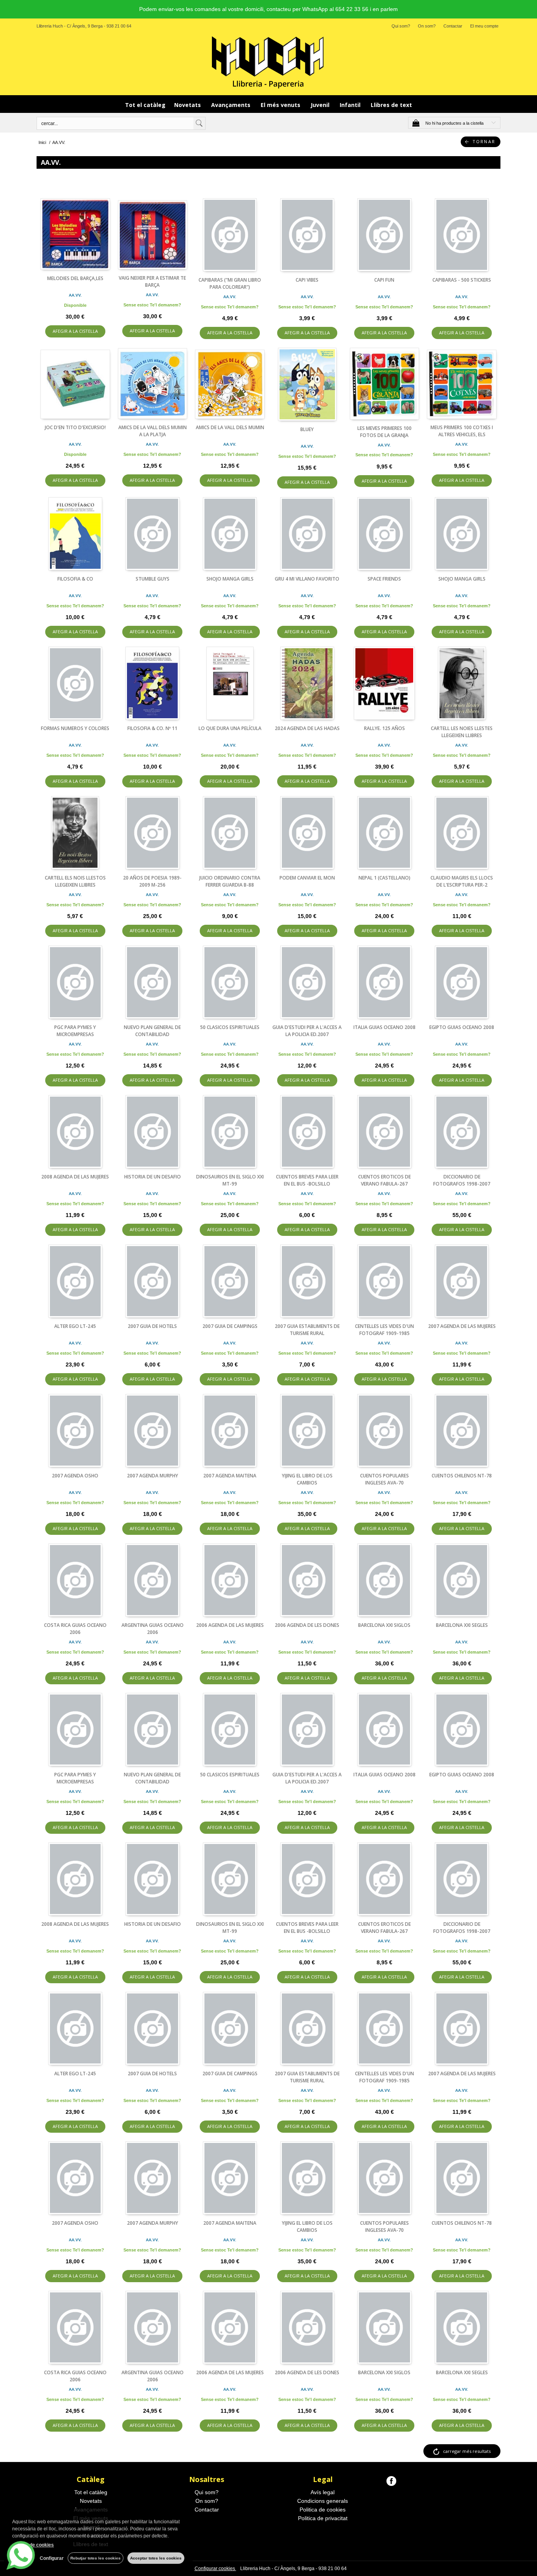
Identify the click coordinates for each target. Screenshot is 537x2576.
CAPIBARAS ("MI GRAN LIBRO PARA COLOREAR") (230, 283)
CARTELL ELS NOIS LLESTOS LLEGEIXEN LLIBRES (75, 881)
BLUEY (307, 429)
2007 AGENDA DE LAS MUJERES (462, 1326)
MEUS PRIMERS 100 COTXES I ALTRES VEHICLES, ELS (462, 431)
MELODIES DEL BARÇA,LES (75, 278)
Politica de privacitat (323, 2518)
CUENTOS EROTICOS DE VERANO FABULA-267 (384, 1180)
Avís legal (323, 2492)
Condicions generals (323, 2501)
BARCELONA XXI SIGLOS (384, 1625)
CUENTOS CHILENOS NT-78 (462, 1476)
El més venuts (281, 105)
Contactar (453, 26)
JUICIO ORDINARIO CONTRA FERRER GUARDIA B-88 (230, 881)
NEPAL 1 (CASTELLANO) (384, 878)
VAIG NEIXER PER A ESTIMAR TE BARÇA (152, 281)
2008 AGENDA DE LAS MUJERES (75, 1177)
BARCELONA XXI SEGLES (462, 1625)
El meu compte (484, 26)
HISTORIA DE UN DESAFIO (153, 1177)
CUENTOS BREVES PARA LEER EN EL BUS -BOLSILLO (307, 1180)
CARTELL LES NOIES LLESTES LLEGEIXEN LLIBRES (462, 732)
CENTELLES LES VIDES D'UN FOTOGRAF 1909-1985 (384, 1330)
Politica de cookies (323, 2510)
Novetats (188, 105)
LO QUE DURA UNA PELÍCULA (230, 728)
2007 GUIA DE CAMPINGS (230, 1326)
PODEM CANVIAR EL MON (307, 878)
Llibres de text (391, 105)
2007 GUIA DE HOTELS (152, 1326)
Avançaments (232, 105)
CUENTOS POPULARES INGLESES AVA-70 (384, 1479)
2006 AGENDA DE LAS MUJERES (230, 1625)
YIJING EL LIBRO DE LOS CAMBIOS (307, 1479)
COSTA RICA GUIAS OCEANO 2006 (75, 1629)
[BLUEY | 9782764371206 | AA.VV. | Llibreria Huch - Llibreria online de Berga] (307, 384)
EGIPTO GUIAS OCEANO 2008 (462, 1027)
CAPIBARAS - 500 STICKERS (462, 280)
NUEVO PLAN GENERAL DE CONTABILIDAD (152, 1031)
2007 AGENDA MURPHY (153, 1476)
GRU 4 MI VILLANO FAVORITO (307, 579)
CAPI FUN (384, 280)
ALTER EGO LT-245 (75, 1326)
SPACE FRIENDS (384, 579)
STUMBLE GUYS (153, 579)
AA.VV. (75, 295)
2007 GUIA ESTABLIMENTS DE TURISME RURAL (307, 1330)
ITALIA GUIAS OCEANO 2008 (384, 1027)
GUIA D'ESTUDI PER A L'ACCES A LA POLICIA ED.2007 (307, 1031)
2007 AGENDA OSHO (75, 1476)
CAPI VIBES (307, 280)
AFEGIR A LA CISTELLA (75, 331)
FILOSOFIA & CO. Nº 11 (152, 728)
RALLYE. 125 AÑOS (384, 728)
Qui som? (401, 26)
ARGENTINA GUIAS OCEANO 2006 (153, 1629)
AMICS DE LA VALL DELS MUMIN (230, 427)
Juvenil (321, 105)
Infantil (351, 105)
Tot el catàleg (145, 105)
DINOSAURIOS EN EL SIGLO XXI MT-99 (230, 1180)
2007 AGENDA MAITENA (230, 1476)
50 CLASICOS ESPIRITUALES (230, 1027)
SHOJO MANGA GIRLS (230, 579)
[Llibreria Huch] (268, 62)
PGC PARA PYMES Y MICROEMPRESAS (75, 1031)
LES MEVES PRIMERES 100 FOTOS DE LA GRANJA (384, 432)
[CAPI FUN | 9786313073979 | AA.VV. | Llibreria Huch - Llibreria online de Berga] (385, 235)
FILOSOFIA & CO (75, 579)
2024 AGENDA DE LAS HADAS (307, 728)
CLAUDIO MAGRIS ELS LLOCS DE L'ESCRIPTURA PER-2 (462, 881)
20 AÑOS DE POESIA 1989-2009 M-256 (152, 881)
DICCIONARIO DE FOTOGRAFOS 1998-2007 (462, 1180)
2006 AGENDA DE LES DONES (307, 1625)
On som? (427, 26)
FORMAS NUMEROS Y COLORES (75, 728)
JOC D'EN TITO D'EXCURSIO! (75, 427)
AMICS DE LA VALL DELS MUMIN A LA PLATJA (153, 431)
